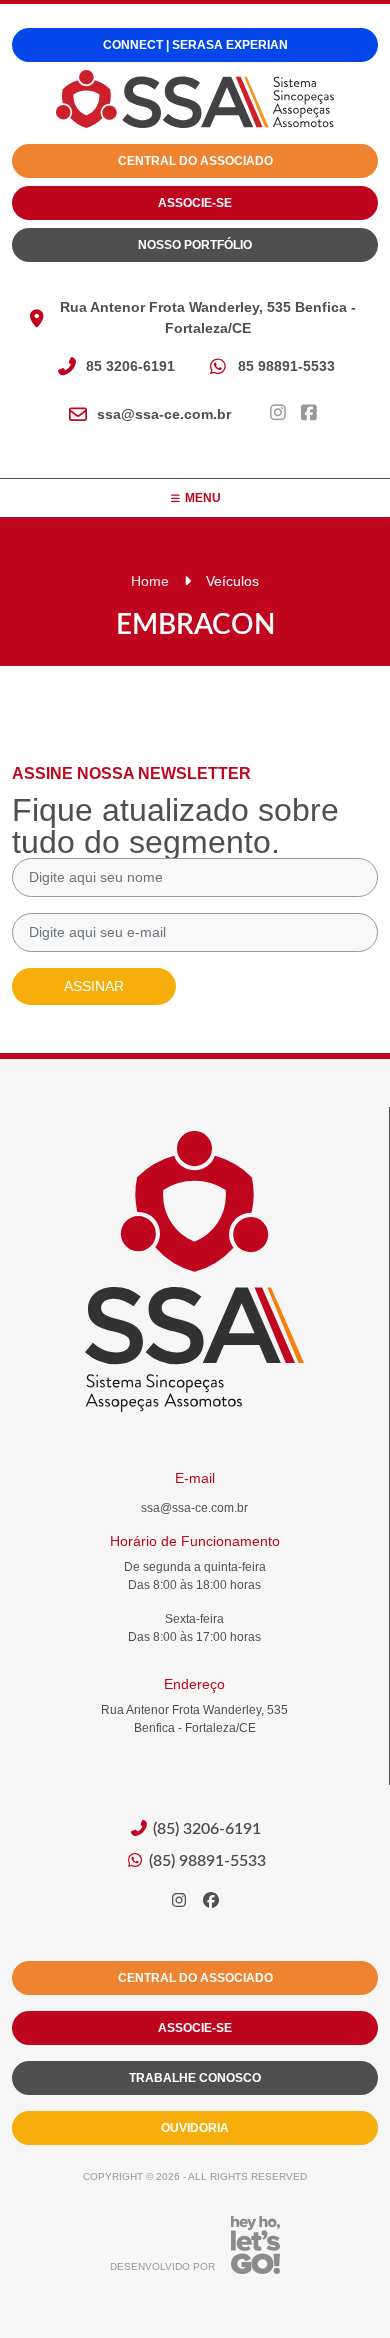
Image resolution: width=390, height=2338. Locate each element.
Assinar (94, 986)
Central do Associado (195, 161)
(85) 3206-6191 (205, 1829)
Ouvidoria (195, 2128)
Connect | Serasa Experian (195, 45)
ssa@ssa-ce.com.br (164, 414)
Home (150, 581)
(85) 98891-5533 (205, 1861)
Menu (201, 498)
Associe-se (195, 203)
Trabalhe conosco (195, 2078)
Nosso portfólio (195, 245)
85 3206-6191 (130, 366)
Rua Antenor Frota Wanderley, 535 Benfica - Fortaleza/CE (208, 317)
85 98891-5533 (286, 366)
